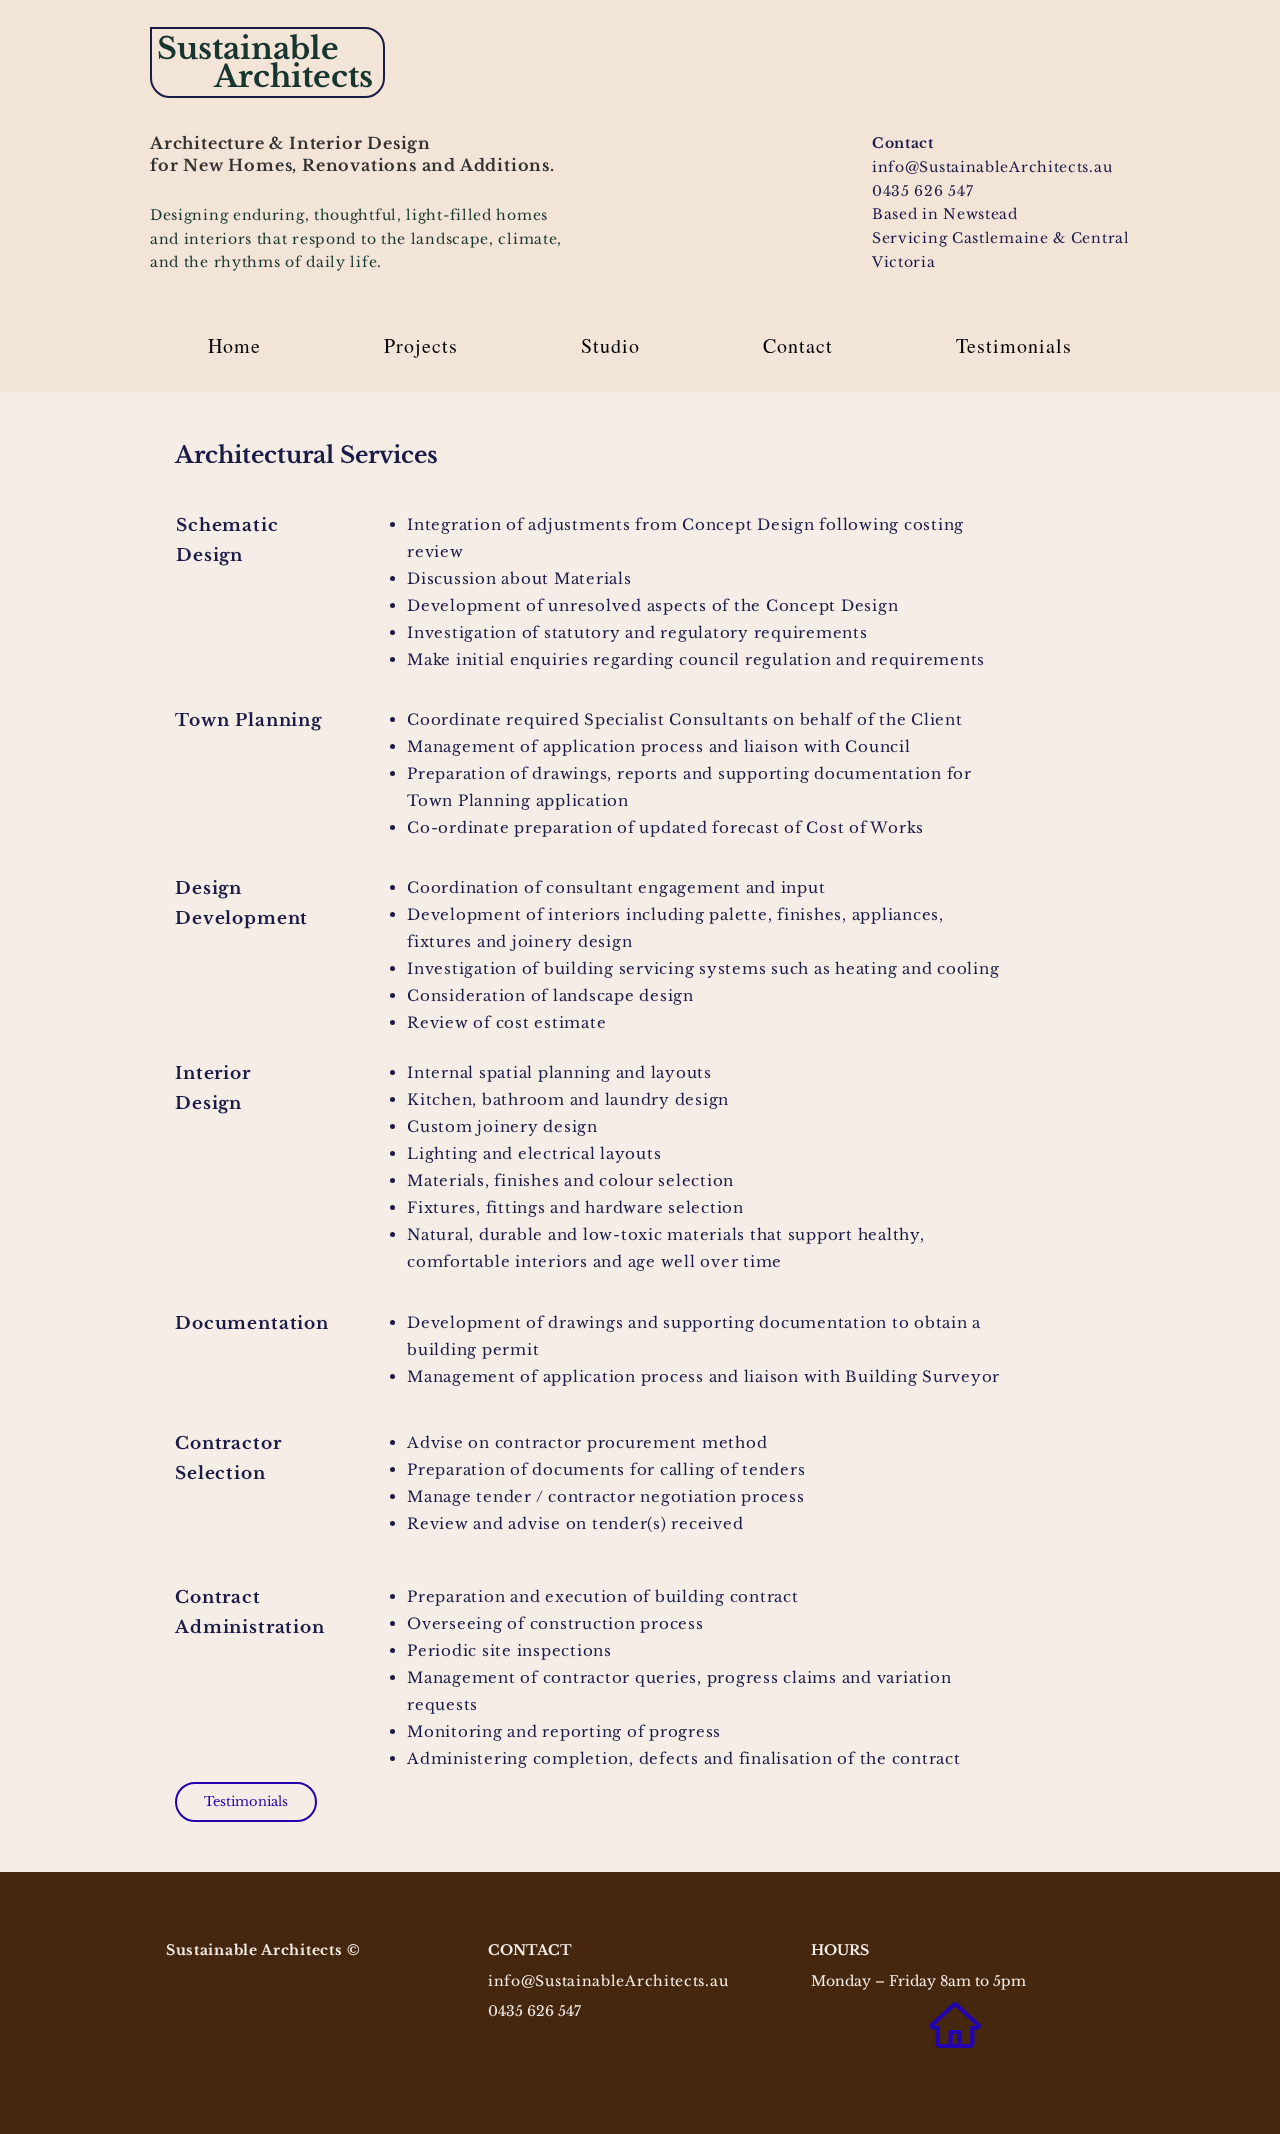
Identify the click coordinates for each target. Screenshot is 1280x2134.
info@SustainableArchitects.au (608, 1981)
